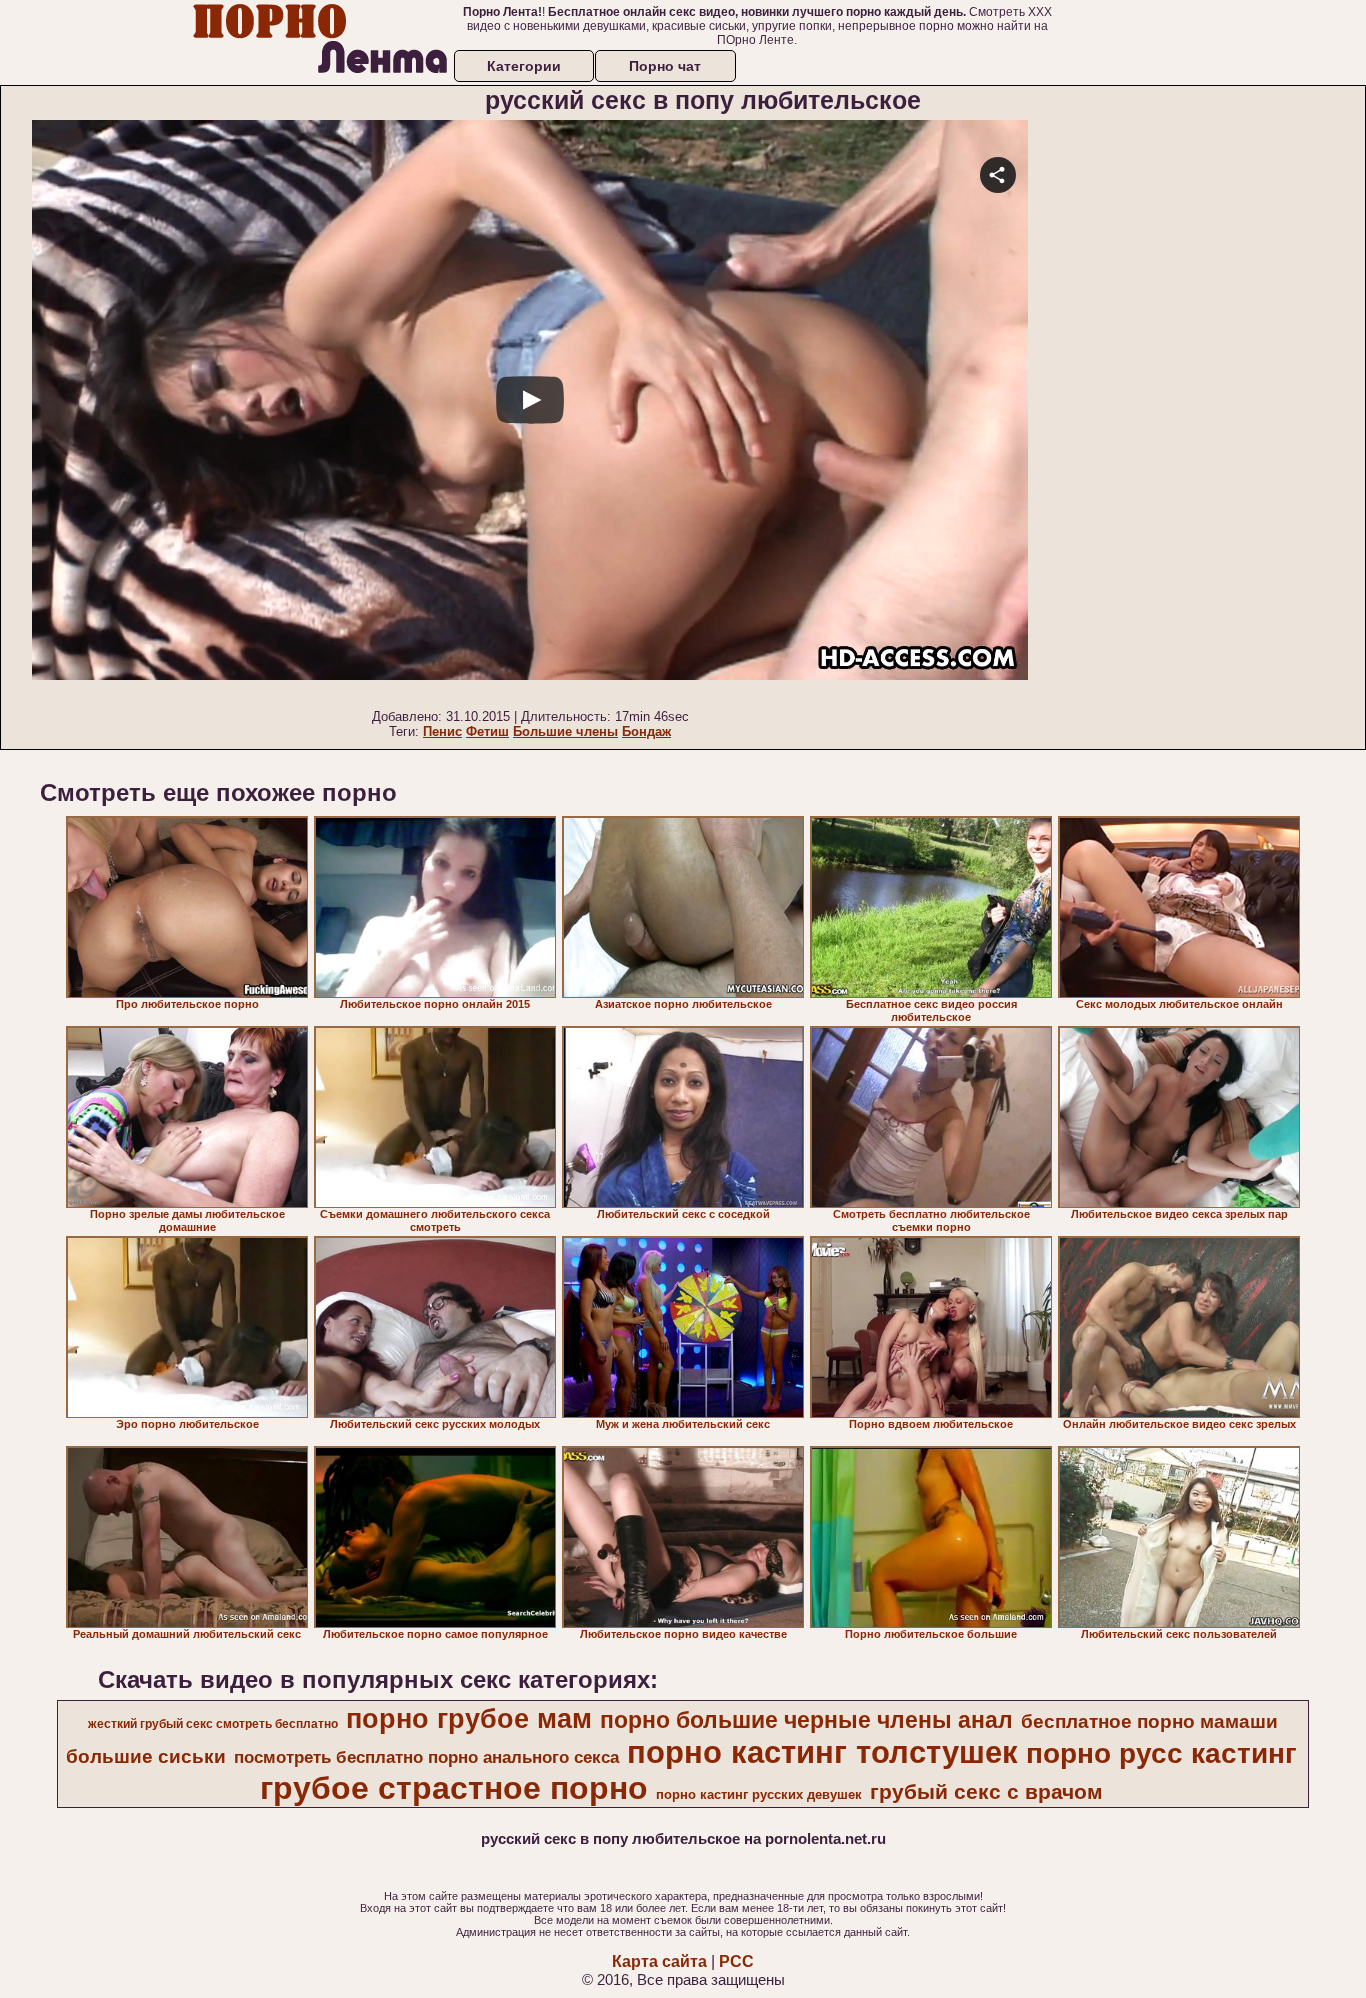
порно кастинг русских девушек (759, 1794)
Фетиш (487, 731)
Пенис (442, 731)
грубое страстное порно (454, 1788)
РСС (736, 1961)
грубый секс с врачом (986, 1792)
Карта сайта (659, 1961)
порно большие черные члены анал (806, 1720)
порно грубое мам (469, 1719)
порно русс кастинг (1161, 1753)
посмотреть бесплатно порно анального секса (426, 1757)
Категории (524, 66)
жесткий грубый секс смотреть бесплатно (213, 1724)
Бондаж (646, 731)
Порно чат (665, 66)
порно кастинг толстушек (822, 1752)
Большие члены (565, 731)
